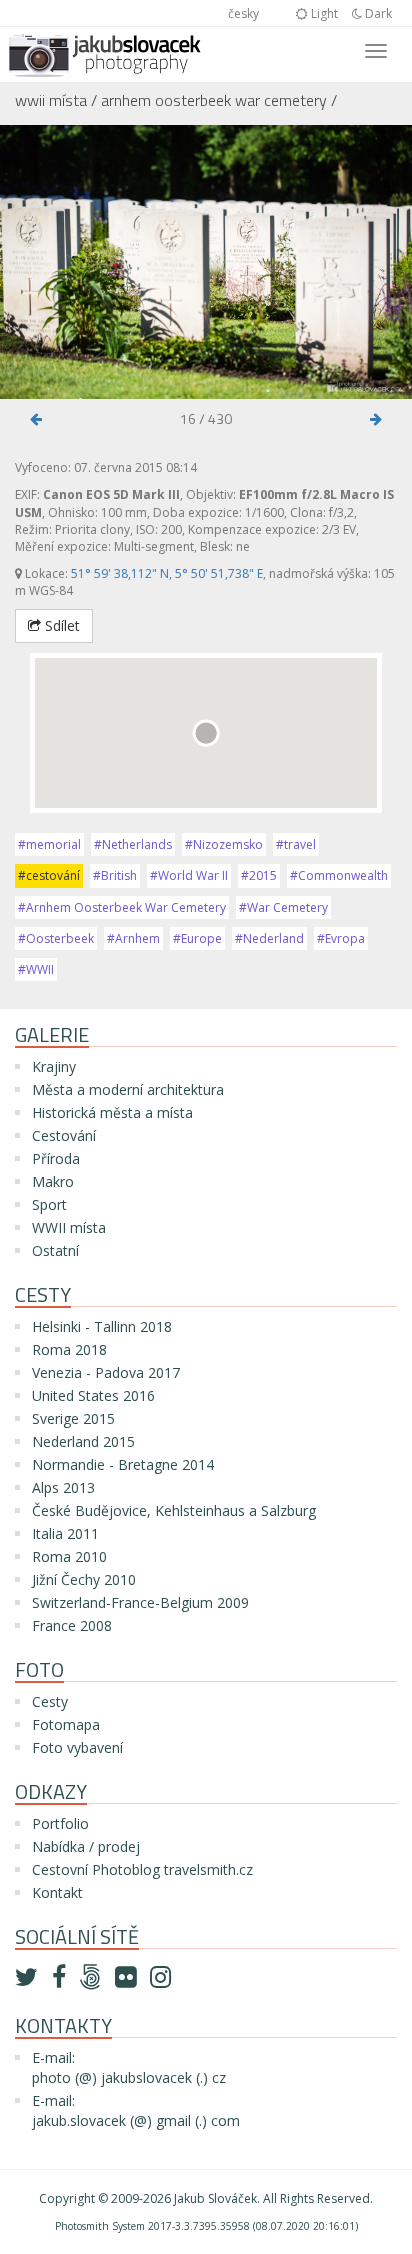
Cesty (50, 1701)
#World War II (189, 875)
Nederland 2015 (83, 1441)
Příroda (56, 1158)
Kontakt (57, 1892)
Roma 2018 (69, 1349)
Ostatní (55, 1250)
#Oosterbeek (56, 938)
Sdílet (60, 625)
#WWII (36, 969)
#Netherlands (133, 844)
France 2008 (72, 1625)
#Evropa (341, 938)
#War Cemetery (283, 907)
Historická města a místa (112, 1112)
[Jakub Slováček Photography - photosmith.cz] (105, 52)
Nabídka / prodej (86, 1846)
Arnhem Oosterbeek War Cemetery (214, 100)
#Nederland (269, 938)
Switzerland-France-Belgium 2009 (140, 1602)
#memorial (49, 844)
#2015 (259, 875)
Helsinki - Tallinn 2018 (102, 1326)
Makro (53, 1181)
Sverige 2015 (73, 1418)
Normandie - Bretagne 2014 (123, 1464)
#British (115, 875)
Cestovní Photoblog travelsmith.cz (142, 1869)
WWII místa (51, 100)
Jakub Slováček (215, 2198)
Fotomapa (66, 1724)
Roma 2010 (69, 1556)
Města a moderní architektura (128, 1089)
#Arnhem (133, 938)
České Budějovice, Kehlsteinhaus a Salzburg (174, 1510)
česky (243, 13)
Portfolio (60, 1823)
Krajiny (54, 1066)
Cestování (64, 1135)
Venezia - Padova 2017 (106, 1372)
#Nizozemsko (224, 844)
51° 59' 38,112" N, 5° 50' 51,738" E (167, 573)
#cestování (49, 875)
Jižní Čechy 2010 (84, 1579)
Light (323, 13)
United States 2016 (93, 1395)
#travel (296, 844)
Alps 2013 (63, 1487)
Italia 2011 (65, 1533)
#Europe (197, 938)
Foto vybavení (77, 1747)
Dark (377, 13)
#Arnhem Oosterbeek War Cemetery (122, 907)
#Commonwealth (339, 875)
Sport (49, 1204)
